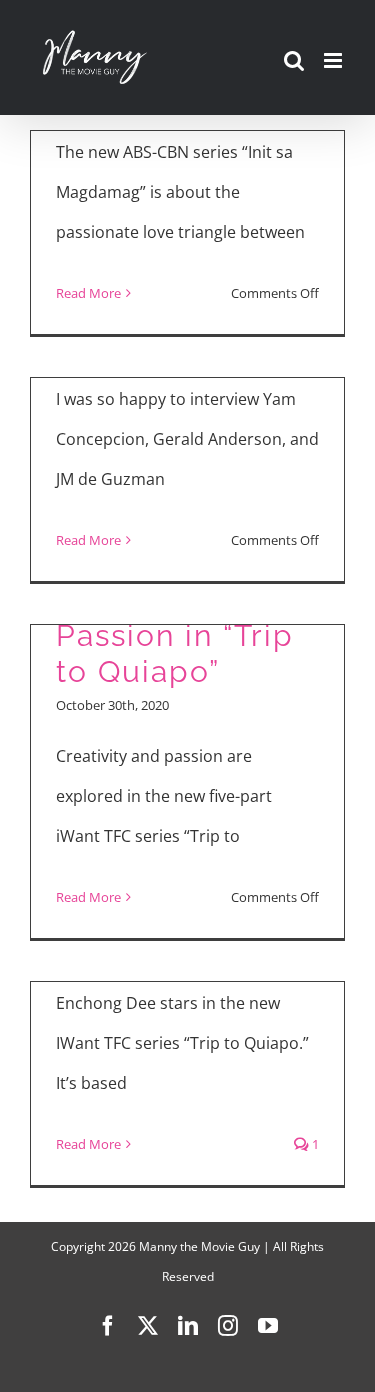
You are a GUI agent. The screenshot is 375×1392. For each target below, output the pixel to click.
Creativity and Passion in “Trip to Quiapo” (175, 635)
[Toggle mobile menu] (334, 60)
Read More (88, 293)
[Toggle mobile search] (294, 60)
